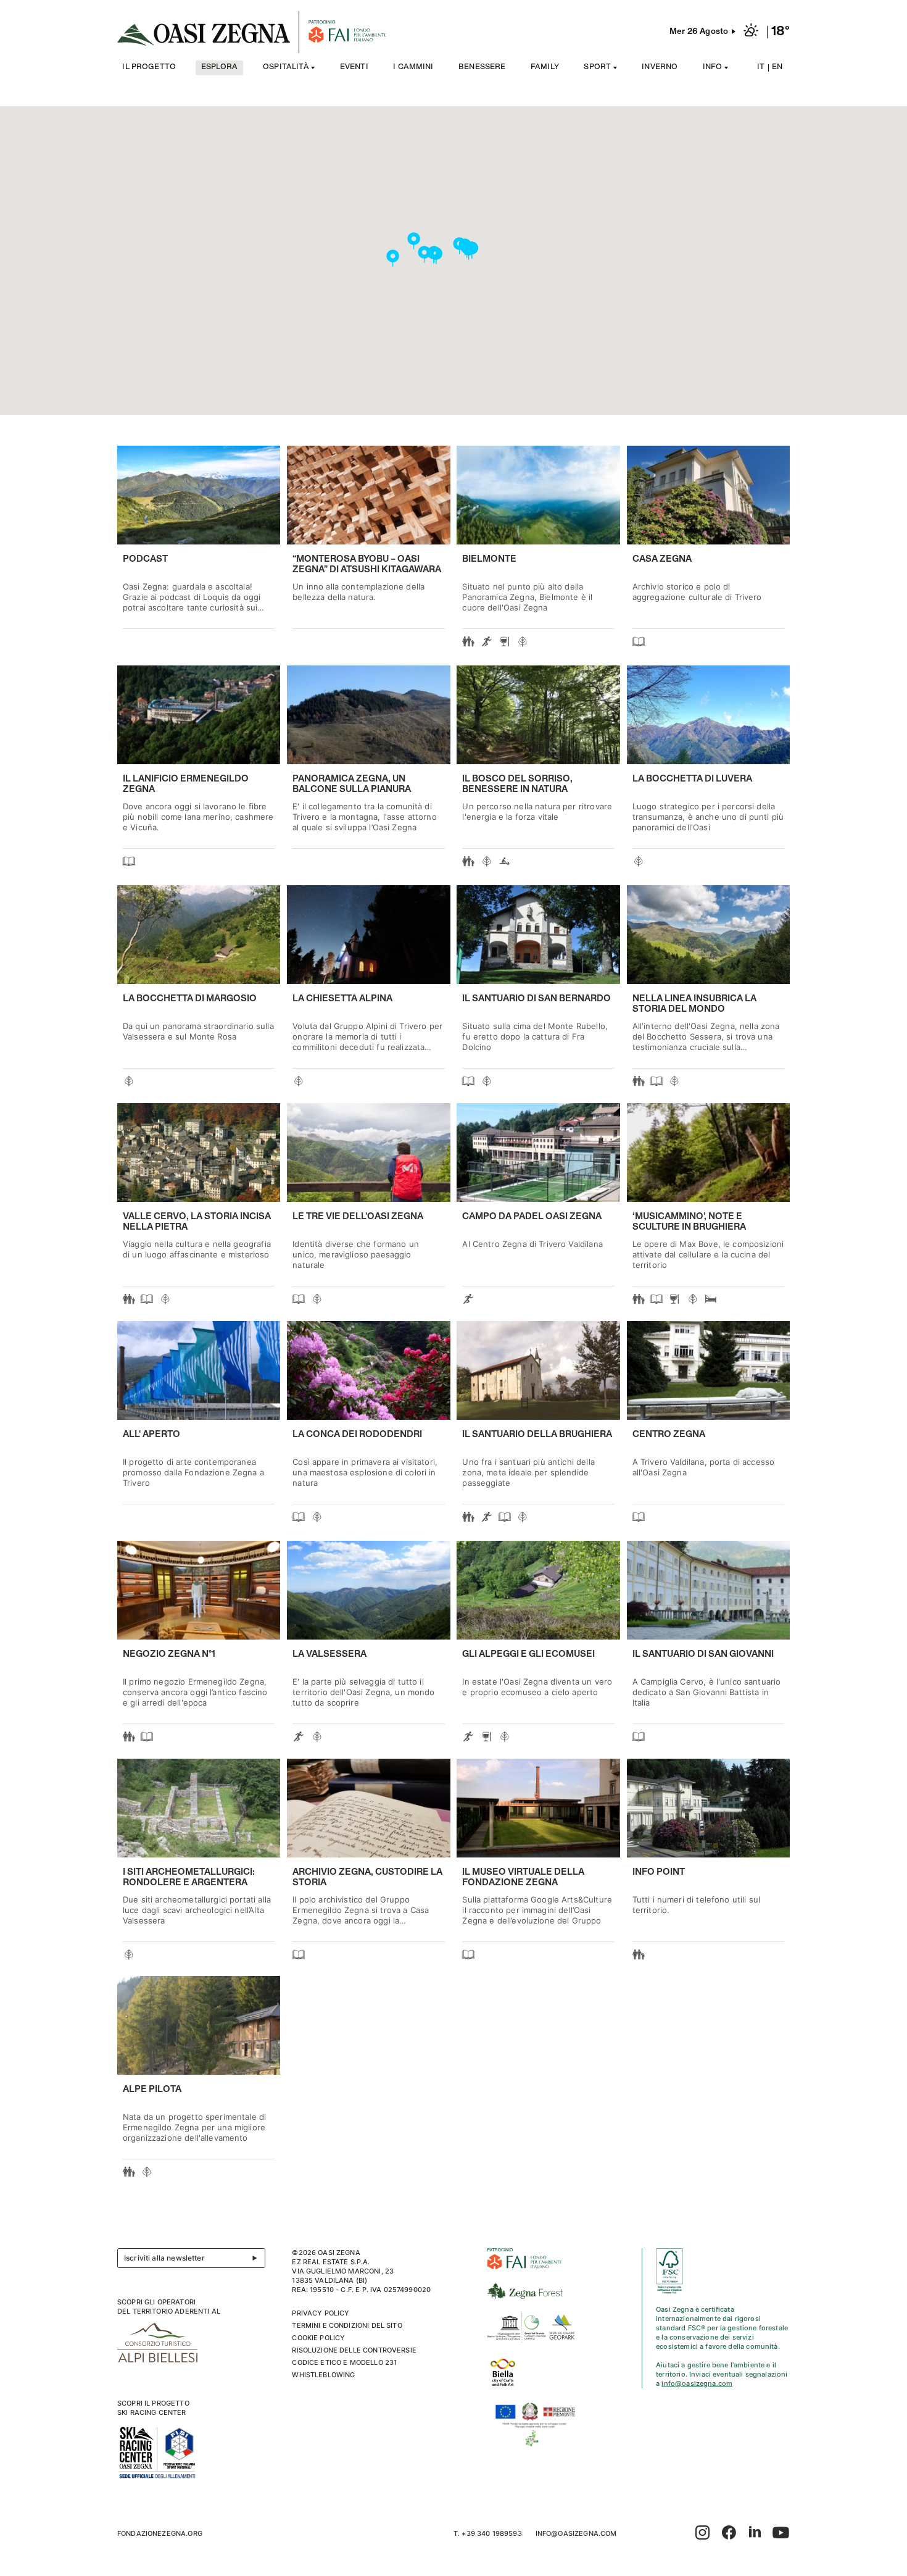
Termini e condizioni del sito (347, 2325)
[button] (469, 252)
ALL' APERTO (151, 1435)
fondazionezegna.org (160, 2533)
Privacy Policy (321, 2313)
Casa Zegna (662, 559)
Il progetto (149, 68)
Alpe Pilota (152, 2090)
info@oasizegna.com (697, 2383)
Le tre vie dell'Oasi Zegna (358, 1217)
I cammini (413, 68)
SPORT (597, 68)
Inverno (660, 68)
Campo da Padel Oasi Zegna (532, 1217)
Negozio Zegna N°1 (169, 1654)
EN (777, 68)
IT (761, 68)
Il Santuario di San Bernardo (536, 999)
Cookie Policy (318, 2338)
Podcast (145, 559)
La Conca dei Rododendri (357, 1435)
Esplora (220, 68)
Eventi (354, 68)
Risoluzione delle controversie (354, 2350)
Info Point (659, 1872)
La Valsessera (329, 1654)
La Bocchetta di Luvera (692, 779)
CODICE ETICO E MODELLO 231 (344, 2362)
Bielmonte (489, 559)
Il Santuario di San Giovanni (703, 1654)
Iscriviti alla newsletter (164, 2258)
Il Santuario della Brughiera (537, 1435)
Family (545, 68)
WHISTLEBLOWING (323, 2375)
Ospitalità (286, 68)
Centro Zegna (669, 1435)
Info (713, 68)
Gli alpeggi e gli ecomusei (528, 1654)
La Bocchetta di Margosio (190, 999)
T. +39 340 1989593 (488, 2533)
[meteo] (751, 32)
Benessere (482, 68)
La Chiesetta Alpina (342, 999)
